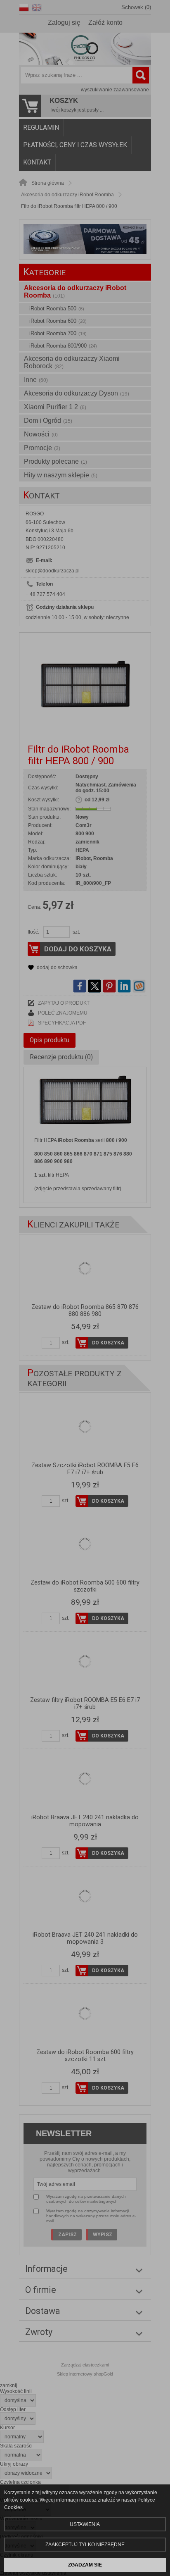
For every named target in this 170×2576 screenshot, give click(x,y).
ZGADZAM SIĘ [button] (85, 2565)
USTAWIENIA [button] (85, 2524)
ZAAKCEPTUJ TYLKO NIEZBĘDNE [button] (85, 2545)
